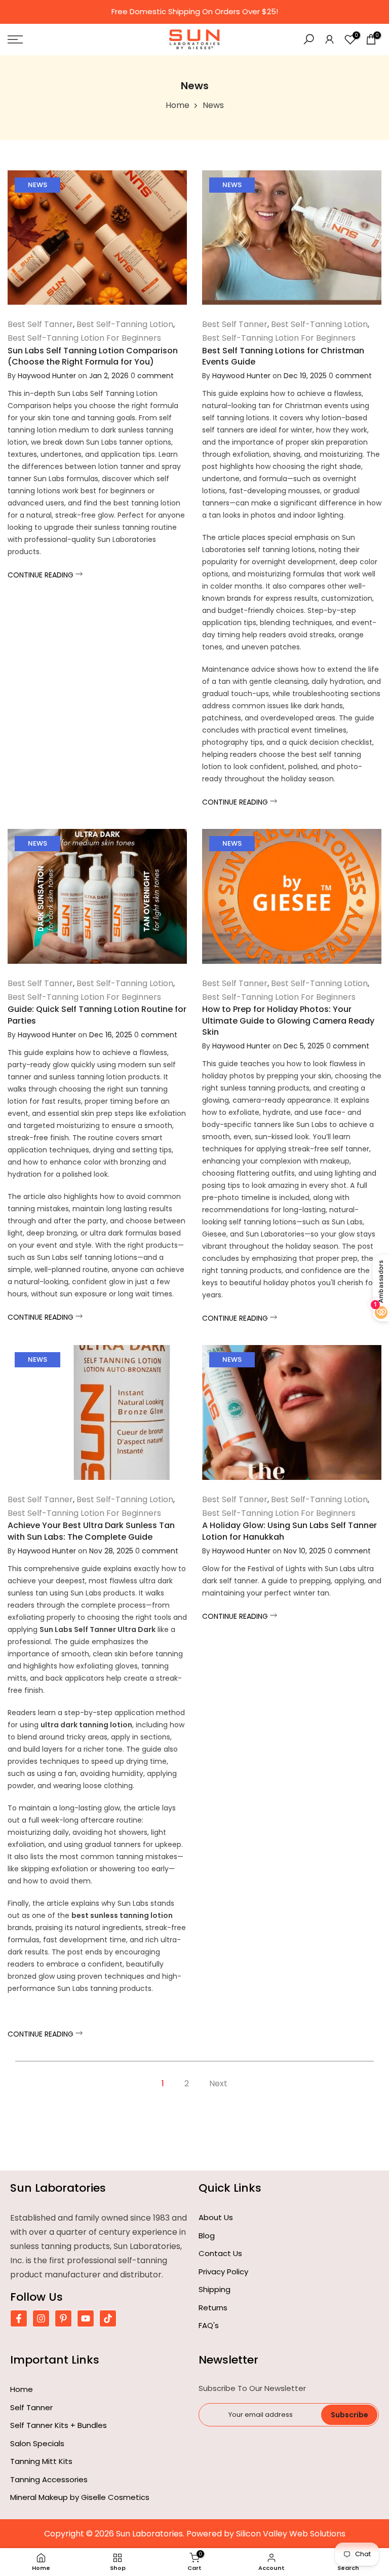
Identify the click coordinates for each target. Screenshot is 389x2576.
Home (178, 105)
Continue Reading (42, 575)
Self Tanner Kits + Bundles (59, 2425)
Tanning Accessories (49, 2479)
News (37, 185)
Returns (213, 2308)
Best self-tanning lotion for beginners (84, 338)
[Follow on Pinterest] (63, 2318)
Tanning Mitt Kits (41, 2461)
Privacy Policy (223, 2272)
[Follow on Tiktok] (108, 2318)
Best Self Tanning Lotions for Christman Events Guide (283, 356)
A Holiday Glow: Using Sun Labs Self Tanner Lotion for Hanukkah (289, 1531)
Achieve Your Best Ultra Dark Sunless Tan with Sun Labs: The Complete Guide (91, 1531)
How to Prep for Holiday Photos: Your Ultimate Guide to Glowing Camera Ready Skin (288, 1021)
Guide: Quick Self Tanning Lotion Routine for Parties (97, 1015)
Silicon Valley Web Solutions (291, 2534)
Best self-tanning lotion (125, 324)
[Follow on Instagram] (41, 2318)
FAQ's (209, 2325)
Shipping (215, 2289)
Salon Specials (37, 2443)
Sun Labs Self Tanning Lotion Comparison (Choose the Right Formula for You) (93, 356)
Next (218, 2083)
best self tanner (40, 324)
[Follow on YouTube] (86, 2318)
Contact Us (220, 2253)
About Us (216, 2217)
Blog (207, 2236)
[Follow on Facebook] (19, 2318)
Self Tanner (31, 2407)
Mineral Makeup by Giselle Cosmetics (80, 2497)
